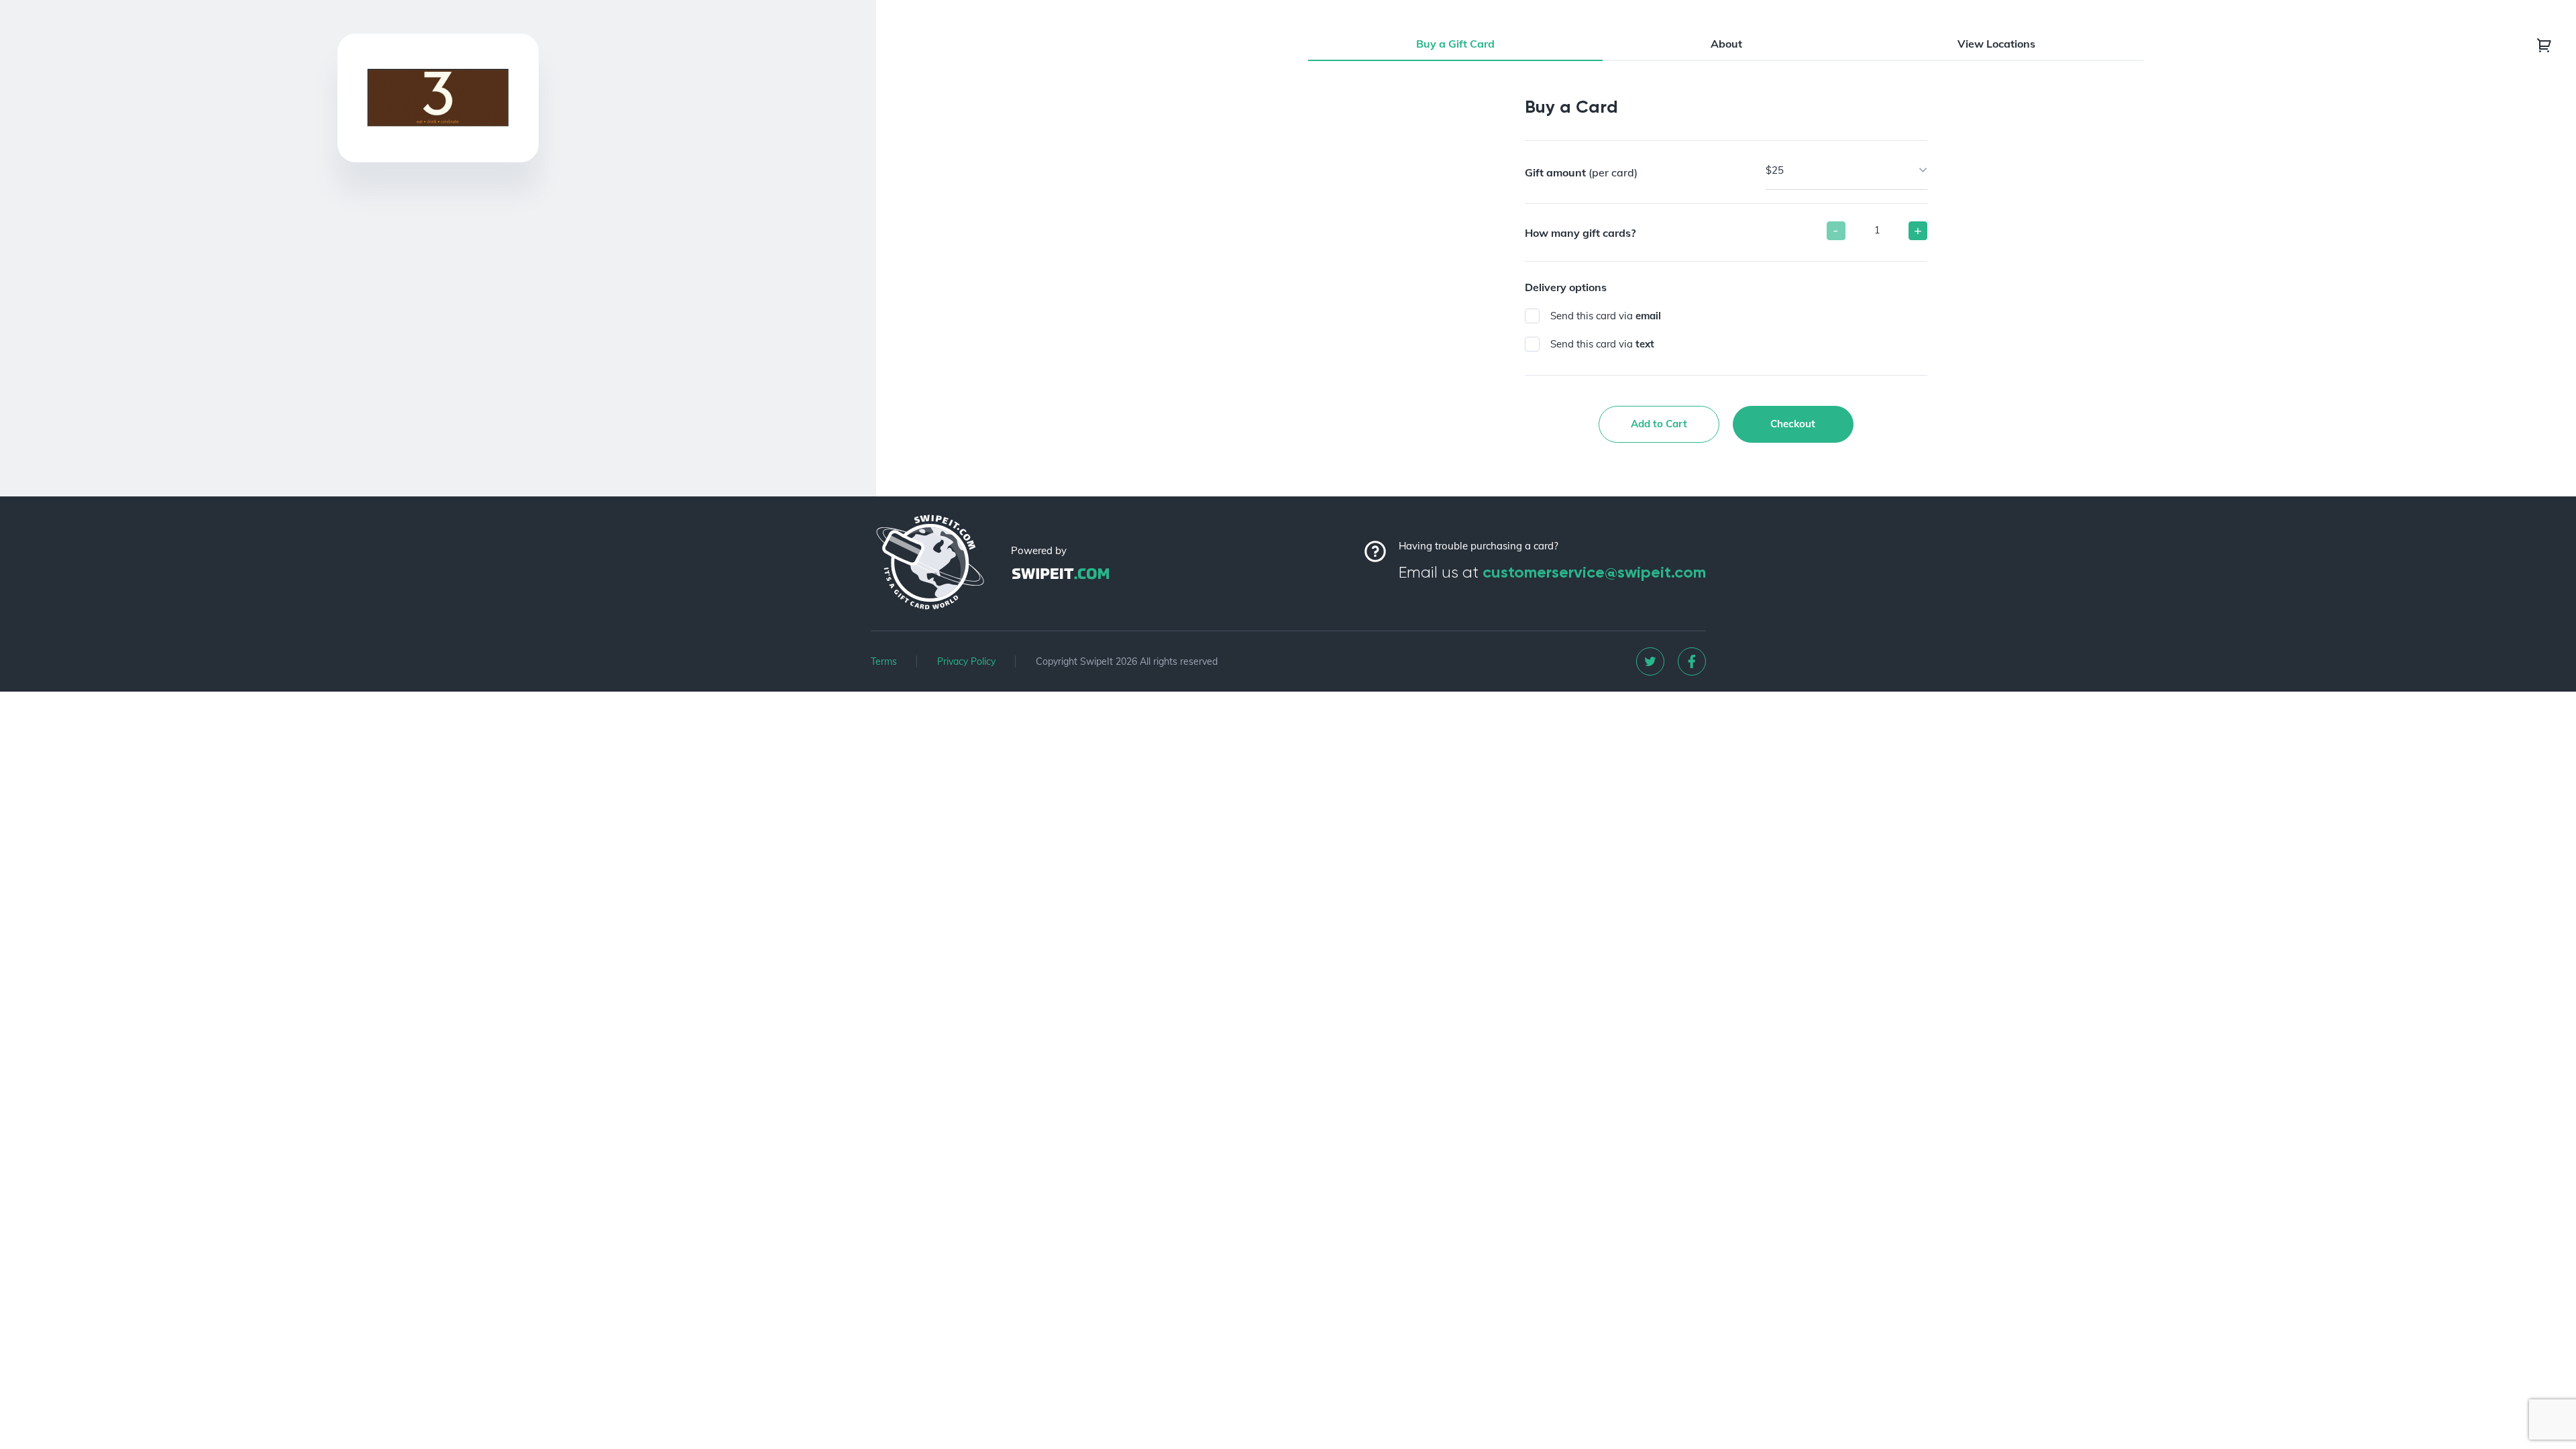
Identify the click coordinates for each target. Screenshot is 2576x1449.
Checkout (1793, 424)
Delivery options (1566, 287)
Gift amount (1581, 172)
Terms (884, 661)
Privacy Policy (966, 661)
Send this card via (1606, 316)
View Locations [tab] (1996, 44)
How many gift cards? (1580, 233)
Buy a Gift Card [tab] (1455, 44)
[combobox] (1846, 170)
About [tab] (1726, 44)
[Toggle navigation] (2544, 45)
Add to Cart (1659, 424)
